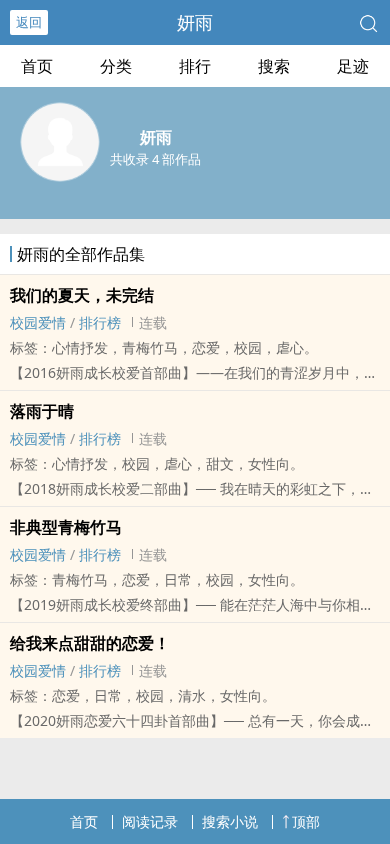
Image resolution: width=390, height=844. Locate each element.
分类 (116, 66)
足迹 (353, 66)
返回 (29, 22)
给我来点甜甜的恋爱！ (90, 643)
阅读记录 (150, 821)
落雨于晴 (42, 411)
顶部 (306, 821)
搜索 (274, 66)
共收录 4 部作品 (155, 159)
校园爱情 (38, 322)
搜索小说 (230, 821)
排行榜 (100, 322)
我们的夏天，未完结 (82, 295)
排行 (195, 66)
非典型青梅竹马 (66, 527)
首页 (37, 66)
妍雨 (195, 22)
